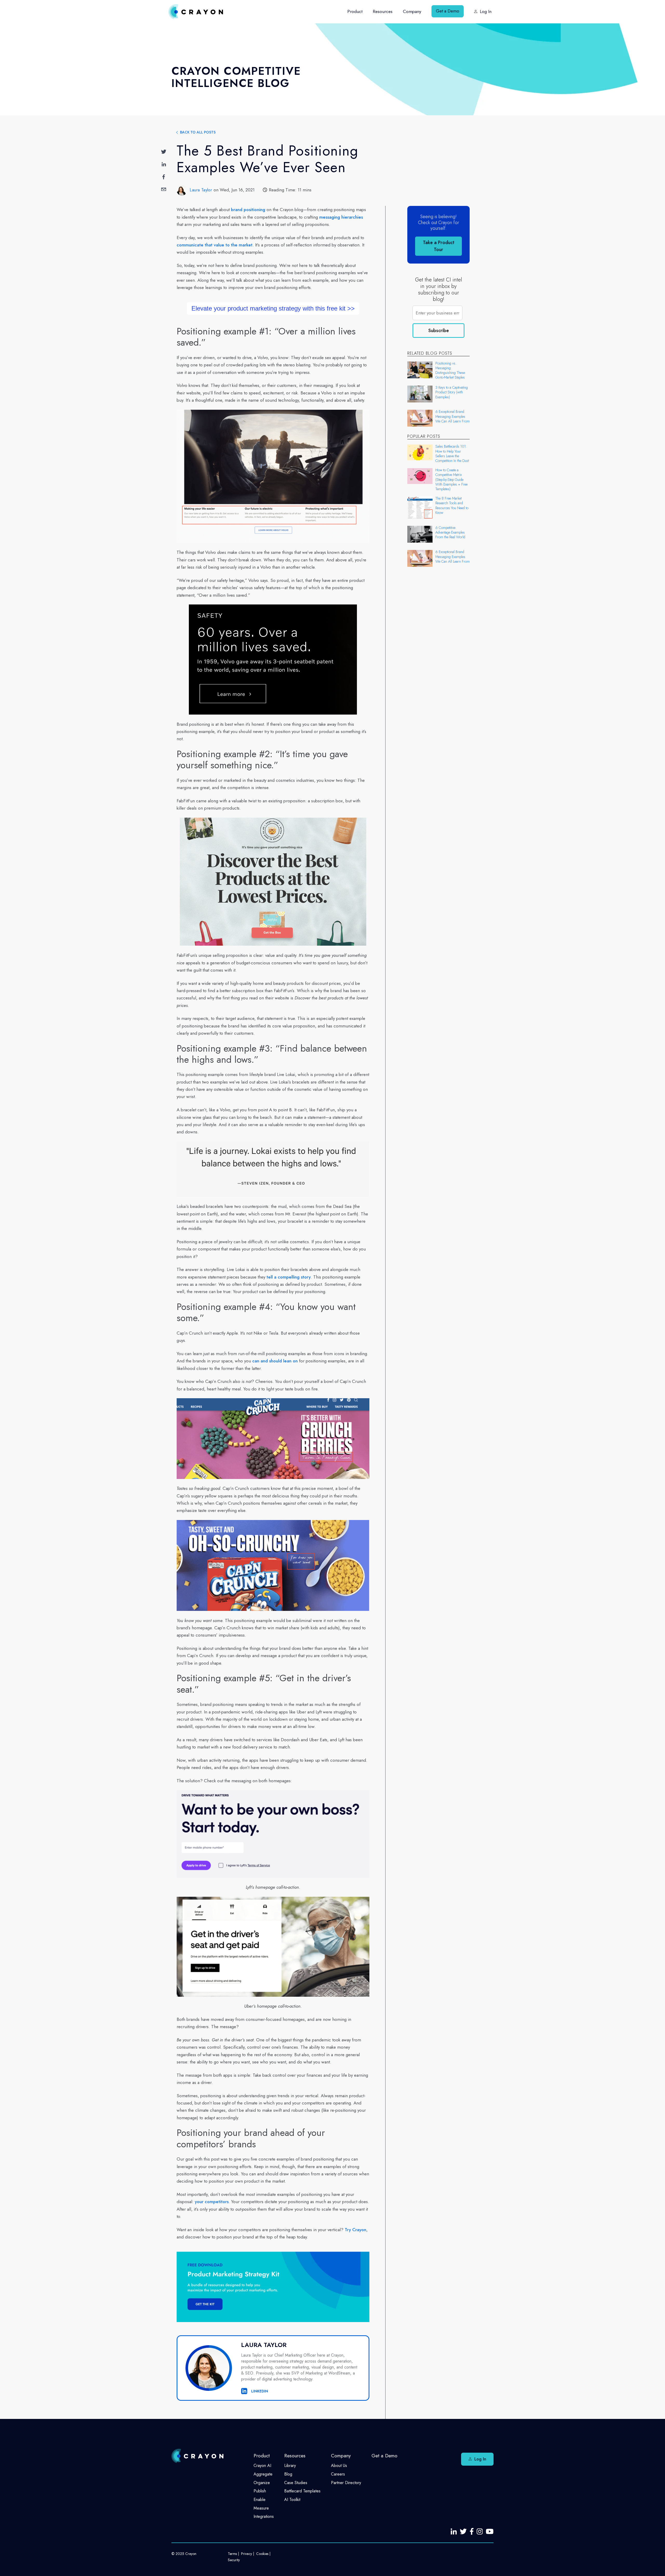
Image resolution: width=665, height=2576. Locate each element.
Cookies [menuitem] (262, 2554)
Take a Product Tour (439, 246)
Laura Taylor (201, 190)
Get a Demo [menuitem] (448, 11)
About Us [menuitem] (339, 2466)
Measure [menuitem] (261, 2508)
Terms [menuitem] (232, 2554)
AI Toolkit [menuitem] (292, 2500)
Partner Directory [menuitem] (346, 2483)
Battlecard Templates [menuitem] (302, 2491)
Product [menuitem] (355, 11)
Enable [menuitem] (260, 2500)
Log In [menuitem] (486, 11)
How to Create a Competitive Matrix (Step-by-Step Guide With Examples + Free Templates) (451, 479)
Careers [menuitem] (338, 2474)
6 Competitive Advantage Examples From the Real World (450, 532)
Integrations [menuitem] (264, 2516)
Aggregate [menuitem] (263, 2474)
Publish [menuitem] (260, 2491)
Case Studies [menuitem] (296, 2483)
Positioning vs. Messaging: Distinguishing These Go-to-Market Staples (450, 370)
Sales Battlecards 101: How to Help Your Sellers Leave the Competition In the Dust (452, 453)
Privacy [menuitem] (247, 2554)
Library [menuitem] (290, 2466)
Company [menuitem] (412, 11)
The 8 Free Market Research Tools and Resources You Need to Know (452, 505)
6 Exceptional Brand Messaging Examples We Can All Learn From (453, 416)
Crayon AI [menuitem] (262, 2466)
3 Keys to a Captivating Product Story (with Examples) (452, 392)
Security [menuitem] (234, 2560)
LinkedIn (259, 2391)
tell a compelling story (289, 1277)
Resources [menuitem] (383, 11)
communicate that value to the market (215, 245)
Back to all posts (198, 132)
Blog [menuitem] (288, 2474)
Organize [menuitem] (262, 2483)
